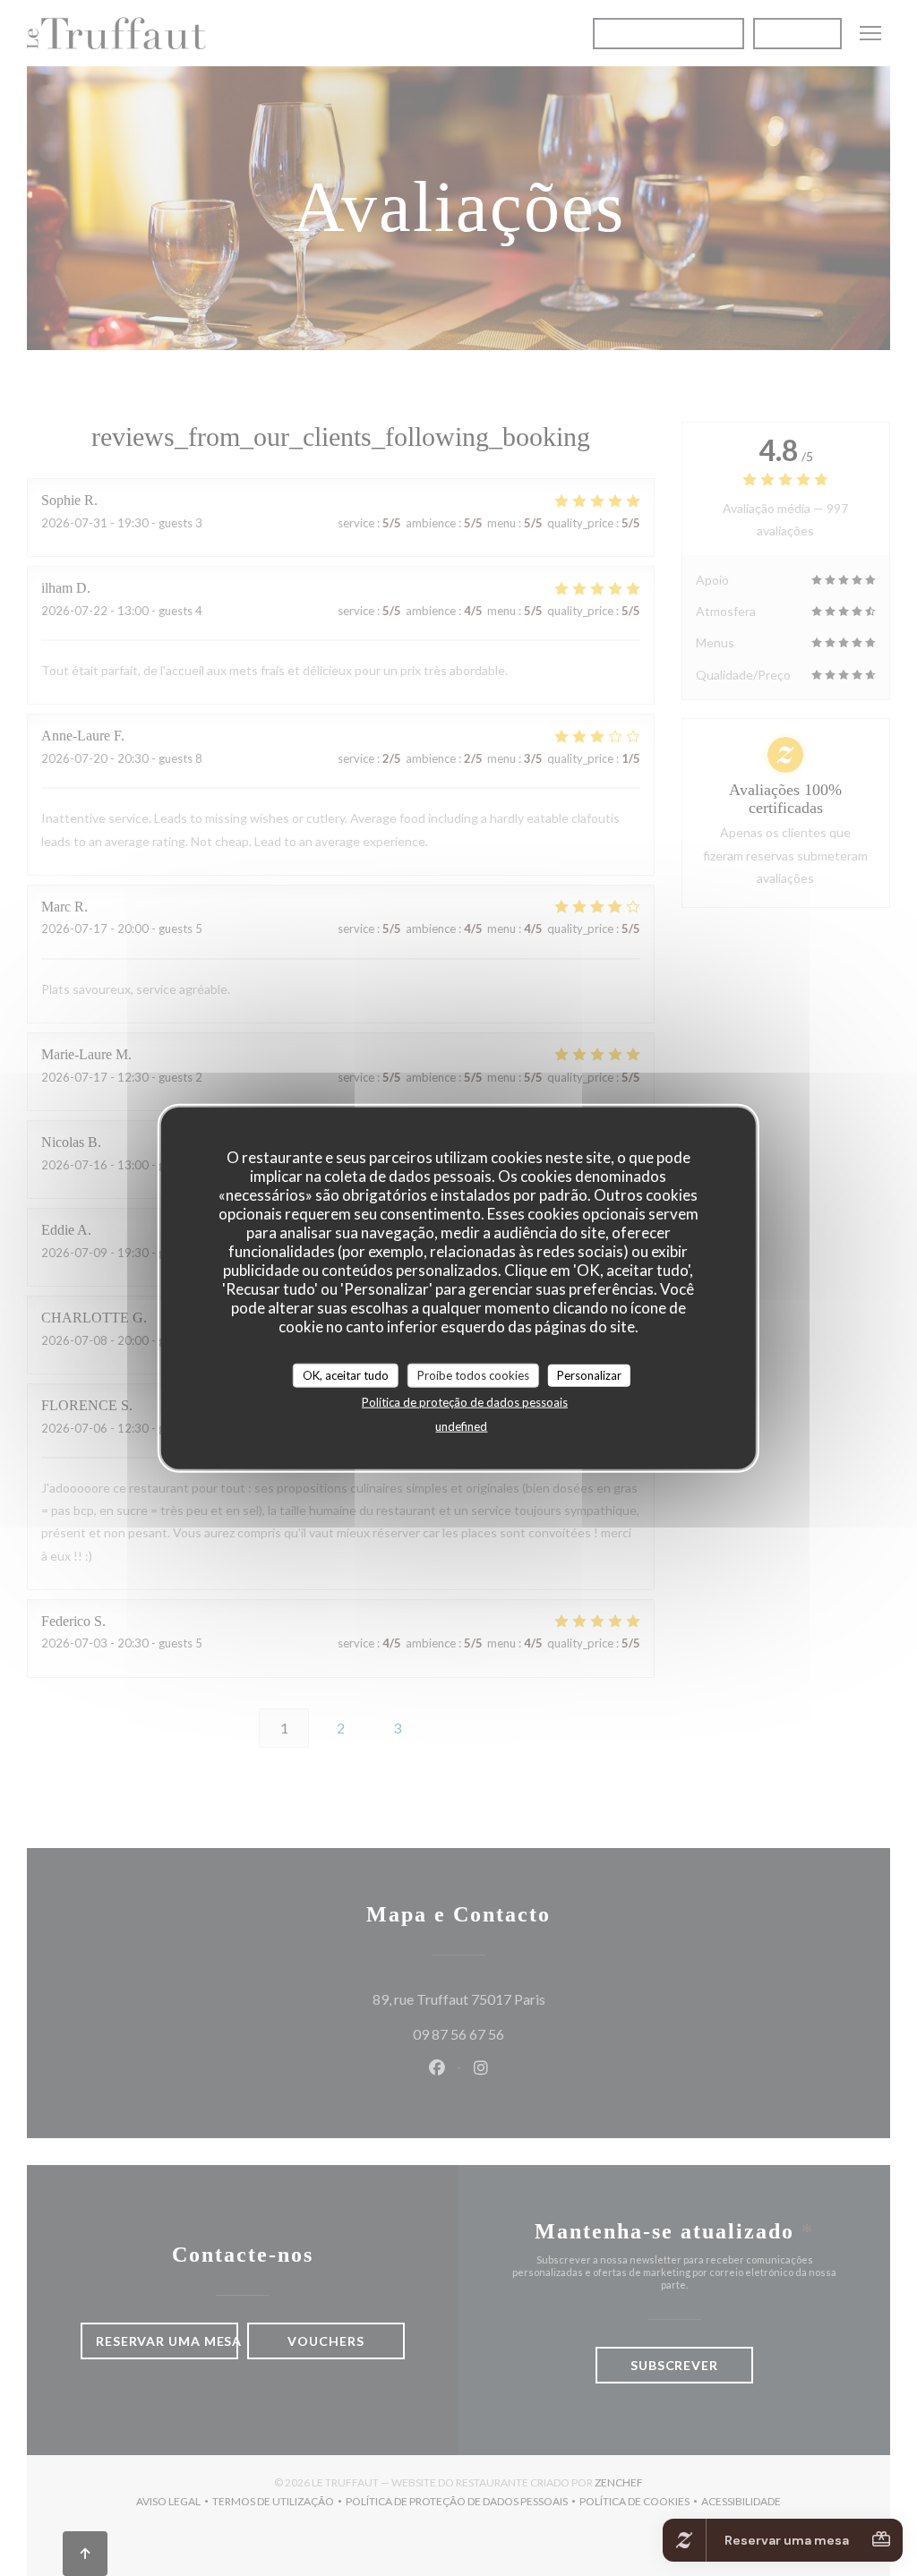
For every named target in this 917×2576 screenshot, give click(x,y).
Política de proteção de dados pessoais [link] (465, 1402)
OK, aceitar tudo (346, 1374)
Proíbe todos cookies (473, 1374)
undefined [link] (461, 1426)
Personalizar (589, 1374)
